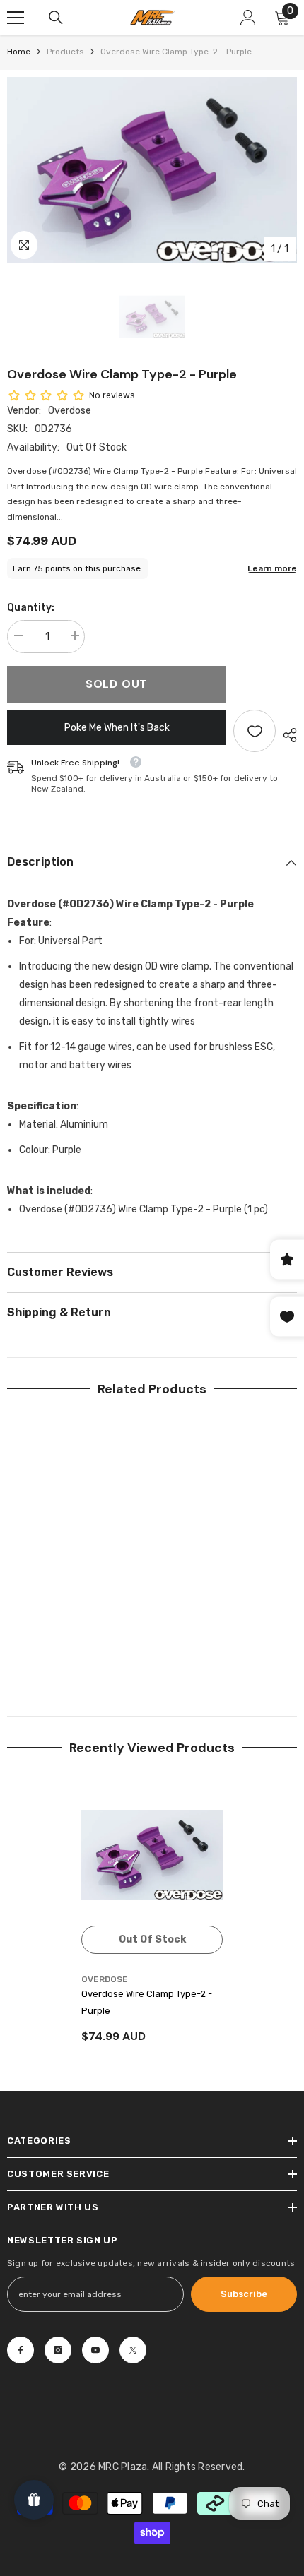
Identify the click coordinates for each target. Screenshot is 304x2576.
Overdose (70, 411)
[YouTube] (95, 2350)
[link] (78, 1650)
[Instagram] (58, 2350)
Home (19, 52)
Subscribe (244, 2294)
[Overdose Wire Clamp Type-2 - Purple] (152, 1855)
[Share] (286, 735)
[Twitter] (133, 2350)
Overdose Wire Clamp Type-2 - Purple (147, 2002)
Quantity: (31, 608)
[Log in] (248, 18)
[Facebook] (21, 2350)
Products (65, 52)
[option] (152, 170)
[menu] (16, 18)
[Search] (56, 18)
